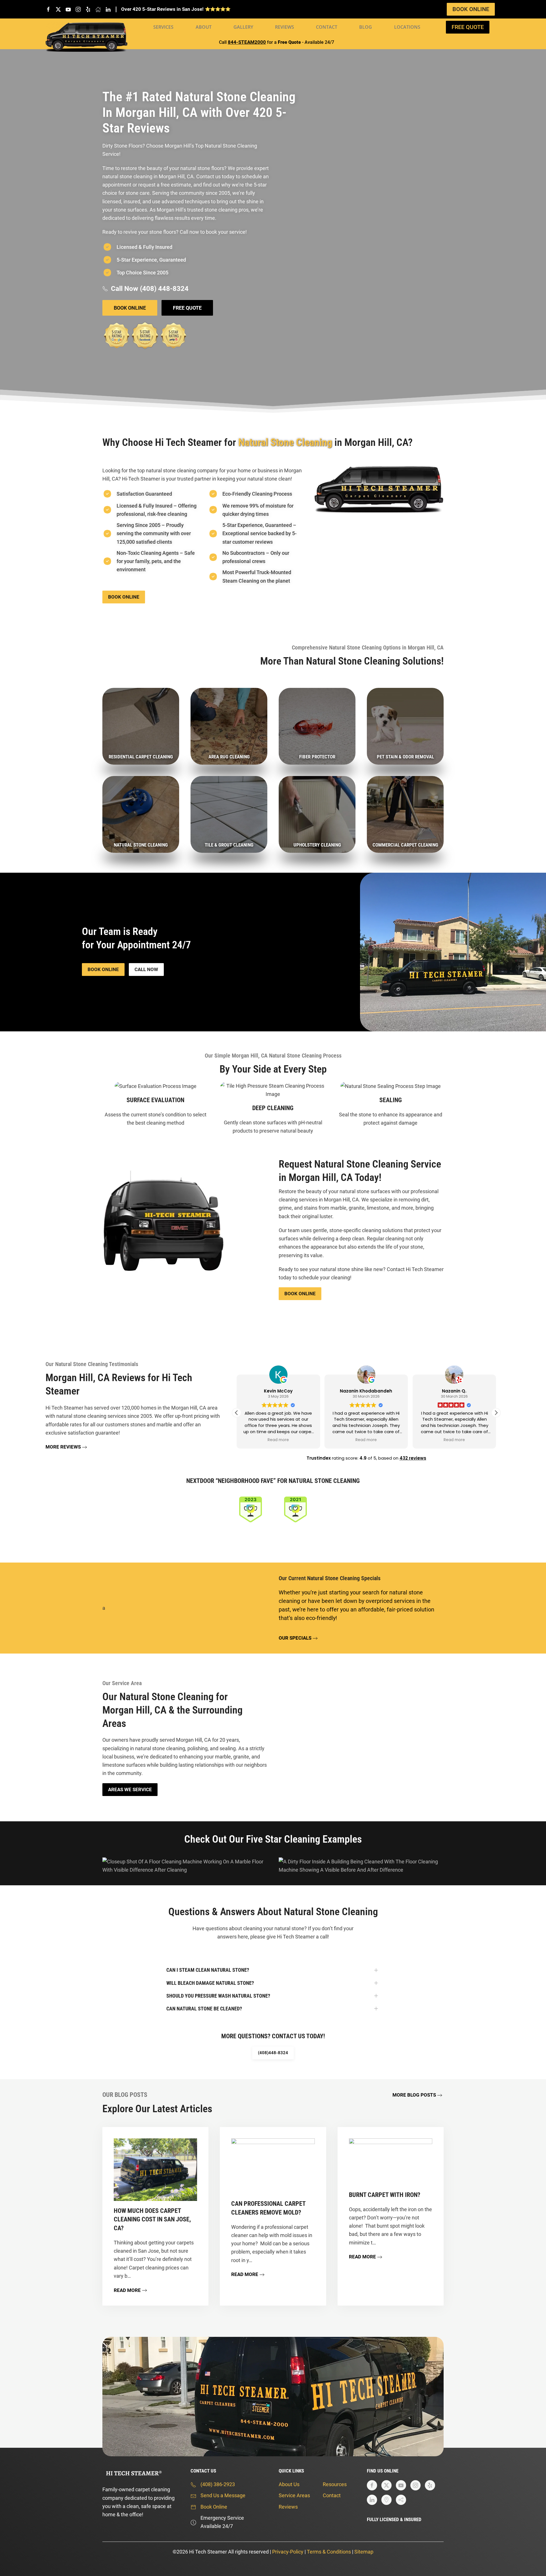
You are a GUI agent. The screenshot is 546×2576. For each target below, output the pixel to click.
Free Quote (187, 308)
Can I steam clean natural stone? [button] (208, 1970)
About (204, 27)
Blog (366, 27)
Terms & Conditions (329, 2552)
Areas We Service (130, 1789)
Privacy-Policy (288, 2552)
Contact (327, 27)
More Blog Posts (414, 2095)
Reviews (285, 27)
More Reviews (63, 1447)
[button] (496, 1413)
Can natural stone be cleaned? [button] (204, 2009)
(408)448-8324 (273, 2053)
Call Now (146, 969)
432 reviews (413, 1458)
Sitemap (364, 2552)
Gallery (243, 27)
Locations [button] (407, 27)
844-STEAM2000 (247, 42)
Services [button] (163, 27)
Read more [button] (278, 1440)
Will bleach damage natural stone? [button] (210, 1983)
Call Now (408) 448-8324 (150, 289)
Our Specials (295, 1638)
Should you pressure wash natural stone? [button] (218, 1996)
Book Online (471, 9)
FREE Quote (468, 27)
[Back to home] (86, 37)
